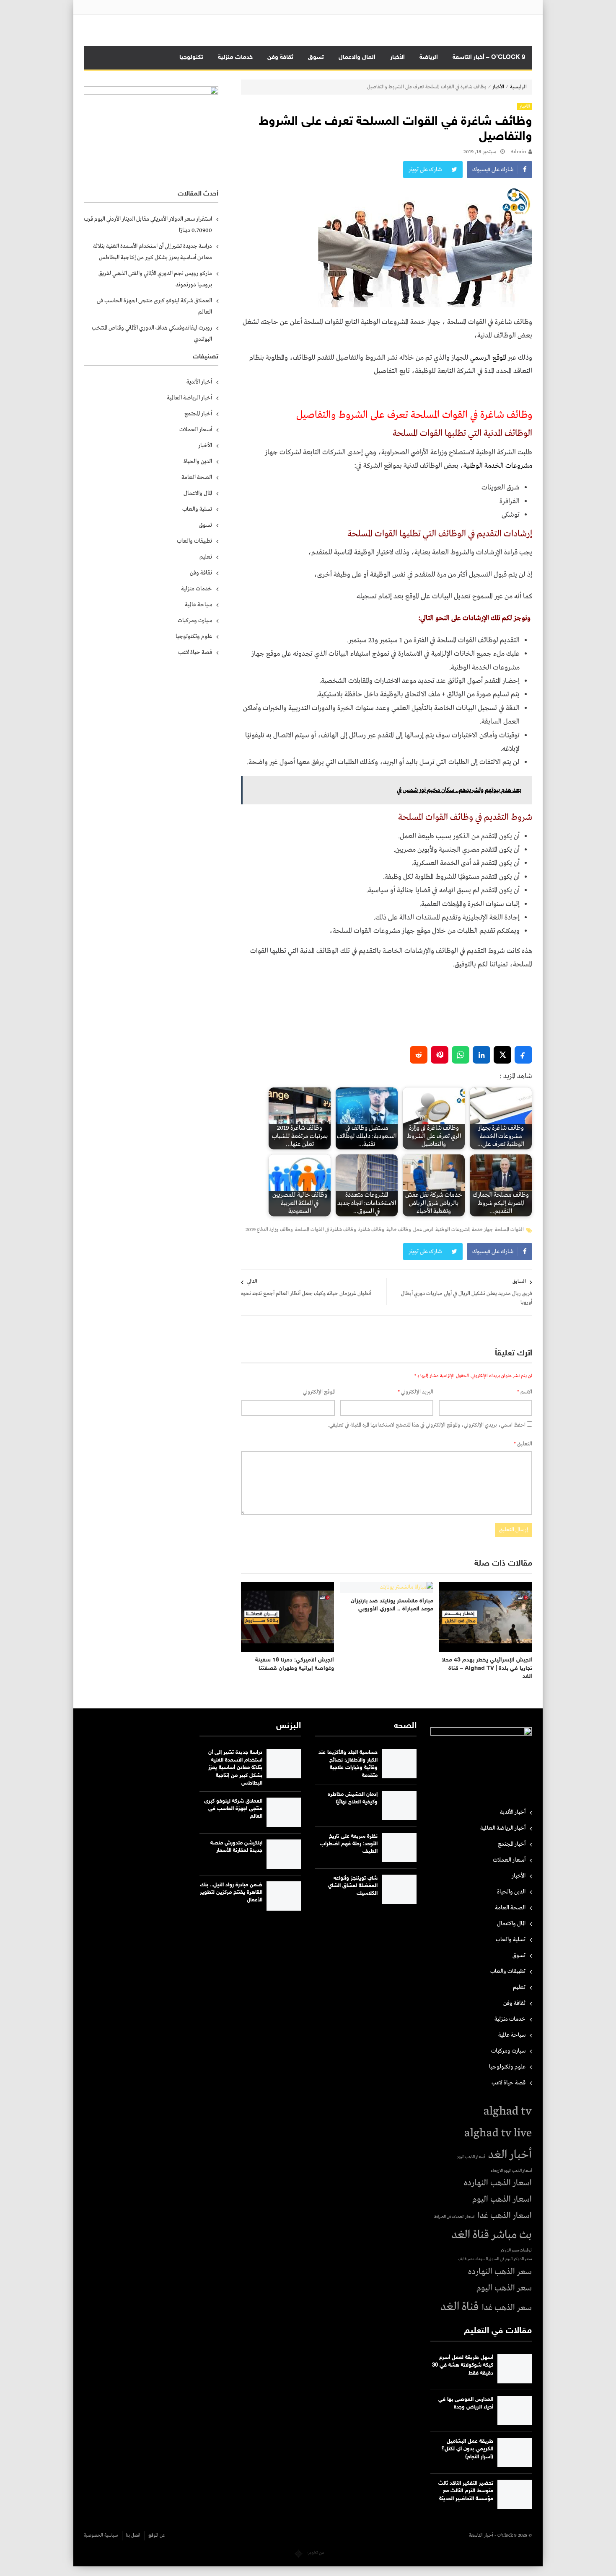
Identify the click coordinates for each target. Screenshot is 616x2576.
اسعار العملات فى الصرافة (454, 2217)
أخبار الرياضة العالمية (189, 398)
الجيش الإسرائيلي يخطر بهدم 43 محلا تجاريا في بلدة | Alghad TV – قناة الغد (487, 1668)
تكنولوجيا (191, 58)
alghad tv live (498, 2133)
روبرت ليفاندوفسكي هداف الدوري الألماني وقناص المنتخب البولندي (152, 334)
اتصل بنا (133, 2535)
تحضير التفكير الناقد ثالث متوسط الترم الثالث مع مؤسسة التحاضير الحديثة (466, 2491)
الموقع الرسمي (489, 358)
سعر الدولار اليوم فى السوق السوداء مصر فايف (495, 2259)
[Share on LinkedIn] (481, 1055)
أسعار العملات (196, 430)
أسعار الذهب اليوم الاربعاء (511, 2171)
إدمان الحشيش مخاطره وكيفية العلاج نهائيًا (353, 1798)
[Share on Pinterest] (440, 1055)
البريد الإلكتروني (415, 1392)
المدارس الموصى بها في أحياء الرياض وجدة (466, 2403)
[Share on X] (502, 1055)
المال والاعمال (357, 58)
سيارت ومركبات (195, 621)
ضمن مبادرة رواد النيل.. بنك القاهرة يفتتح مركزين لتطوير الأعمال (231, 1893)
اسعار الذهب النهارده (498, 2183)
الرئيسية (518, 87)
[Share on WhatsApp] (461, 1055)
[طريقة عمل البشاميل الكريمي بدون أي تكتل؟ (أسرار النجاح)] (515, 2452)
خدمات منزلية (235, 58)
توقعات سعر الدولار (516, 2250)
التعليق (523, 1444)
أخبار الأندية (199, 382)
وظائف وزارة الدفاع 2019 (269, 1230)
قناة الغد (459, 2307)
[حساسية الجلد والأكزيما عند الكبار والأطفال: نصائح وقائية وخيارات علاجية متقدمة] (399, 1764)
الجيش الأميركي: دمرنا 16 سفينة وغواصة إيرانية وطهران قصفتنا (295, 1664)
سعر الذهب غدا (507, 2308)
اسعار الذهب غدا (505, 2216)
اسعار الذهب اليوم (502, 2199)
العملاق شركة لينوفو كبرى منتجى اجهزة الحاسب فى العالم (154, 306)
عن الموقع (157, 2535)
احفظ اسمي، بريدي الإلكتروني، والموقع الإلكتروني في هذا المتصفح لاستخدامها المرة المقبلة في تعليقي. (427, 1425)
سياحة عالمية (198, 605)
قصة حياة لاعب (195, 652)
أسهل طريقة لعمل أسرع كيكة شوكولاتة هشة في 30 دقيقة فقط (463, 2365)
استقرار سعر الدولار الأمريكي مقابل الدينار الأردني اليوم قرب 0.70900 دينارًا (148, 225)
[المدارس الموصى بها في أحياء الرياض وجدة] (515, 2411)
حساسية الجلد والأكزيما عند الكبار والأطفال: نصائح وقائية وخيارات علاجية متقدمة (348, 1764)
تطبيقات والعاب (194, 541)
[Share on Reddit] (419, 1055)
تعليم (206, 557)
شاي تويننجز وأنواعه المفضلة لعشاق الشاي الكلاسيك (353, 1886)
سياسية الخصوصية (101, 2535)
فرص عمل (423, 1230)
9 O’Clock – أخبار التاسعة (489, 58)
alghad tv (508, 2111)
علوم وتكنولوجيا (194, 636)
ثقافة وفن (280, 58)
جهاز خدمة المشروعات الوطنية (464, 1230)
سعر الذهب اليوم (504, 2288)
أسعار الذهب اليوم (471, 2157)
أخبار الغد (510, 2155)
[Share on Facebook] (523, 1055)
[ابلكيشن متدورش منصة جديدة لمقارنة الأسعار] (284, 1854)
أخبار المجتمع (198, 414)
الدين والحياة (198, 461)
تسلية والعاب (197, 509)
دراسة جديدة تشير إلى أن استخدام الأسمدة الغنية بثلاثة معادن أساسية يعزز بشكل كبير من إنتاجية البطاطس (153, 252)
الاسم (525, 1392)
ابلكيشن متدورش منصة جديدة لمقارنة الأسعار (236, 1847)
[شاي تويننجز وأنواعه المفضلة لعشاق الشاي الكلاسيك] (399, 1889)
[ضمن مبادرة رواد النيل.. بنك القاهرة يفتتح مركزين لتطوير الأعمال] (284, 1896)
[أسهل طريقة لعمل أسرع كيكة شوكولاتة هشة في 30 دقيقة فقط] (515, 2369)
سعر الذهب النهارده (500, 2272)
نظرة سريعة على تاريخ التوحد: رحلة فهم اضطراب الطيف (349, 1844)
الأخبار (397, 58)
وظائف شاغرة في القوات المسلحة (326, 1230)
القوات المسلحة (509, 1230)
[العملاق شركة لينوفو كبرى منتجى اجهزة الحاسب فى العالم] (284, 1812)
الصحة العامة (197, 477)
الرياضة (429, 58)
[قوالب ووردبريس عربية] (299, 2553)
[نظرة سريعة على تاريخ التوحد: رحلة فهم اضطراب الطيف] (399, 1847)
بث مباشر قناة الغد (492, 2235)
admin (518, 152)
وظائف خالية (399, 1230)
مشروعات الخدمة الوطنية (498, 466)
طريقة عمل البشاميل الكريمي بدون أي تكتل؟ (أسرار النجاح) (467, 2449)
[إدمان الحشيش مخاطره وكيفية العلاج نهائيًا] (399, 1806)
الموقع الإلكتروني (319, 1392)
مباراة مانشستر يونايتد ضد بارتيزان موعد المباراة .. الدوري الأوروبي (392, 1605)
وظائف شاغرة (371, 1230)
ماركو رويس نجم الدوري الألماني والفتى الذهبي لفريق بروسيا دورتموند (155, 279)
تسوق (316, 58)
